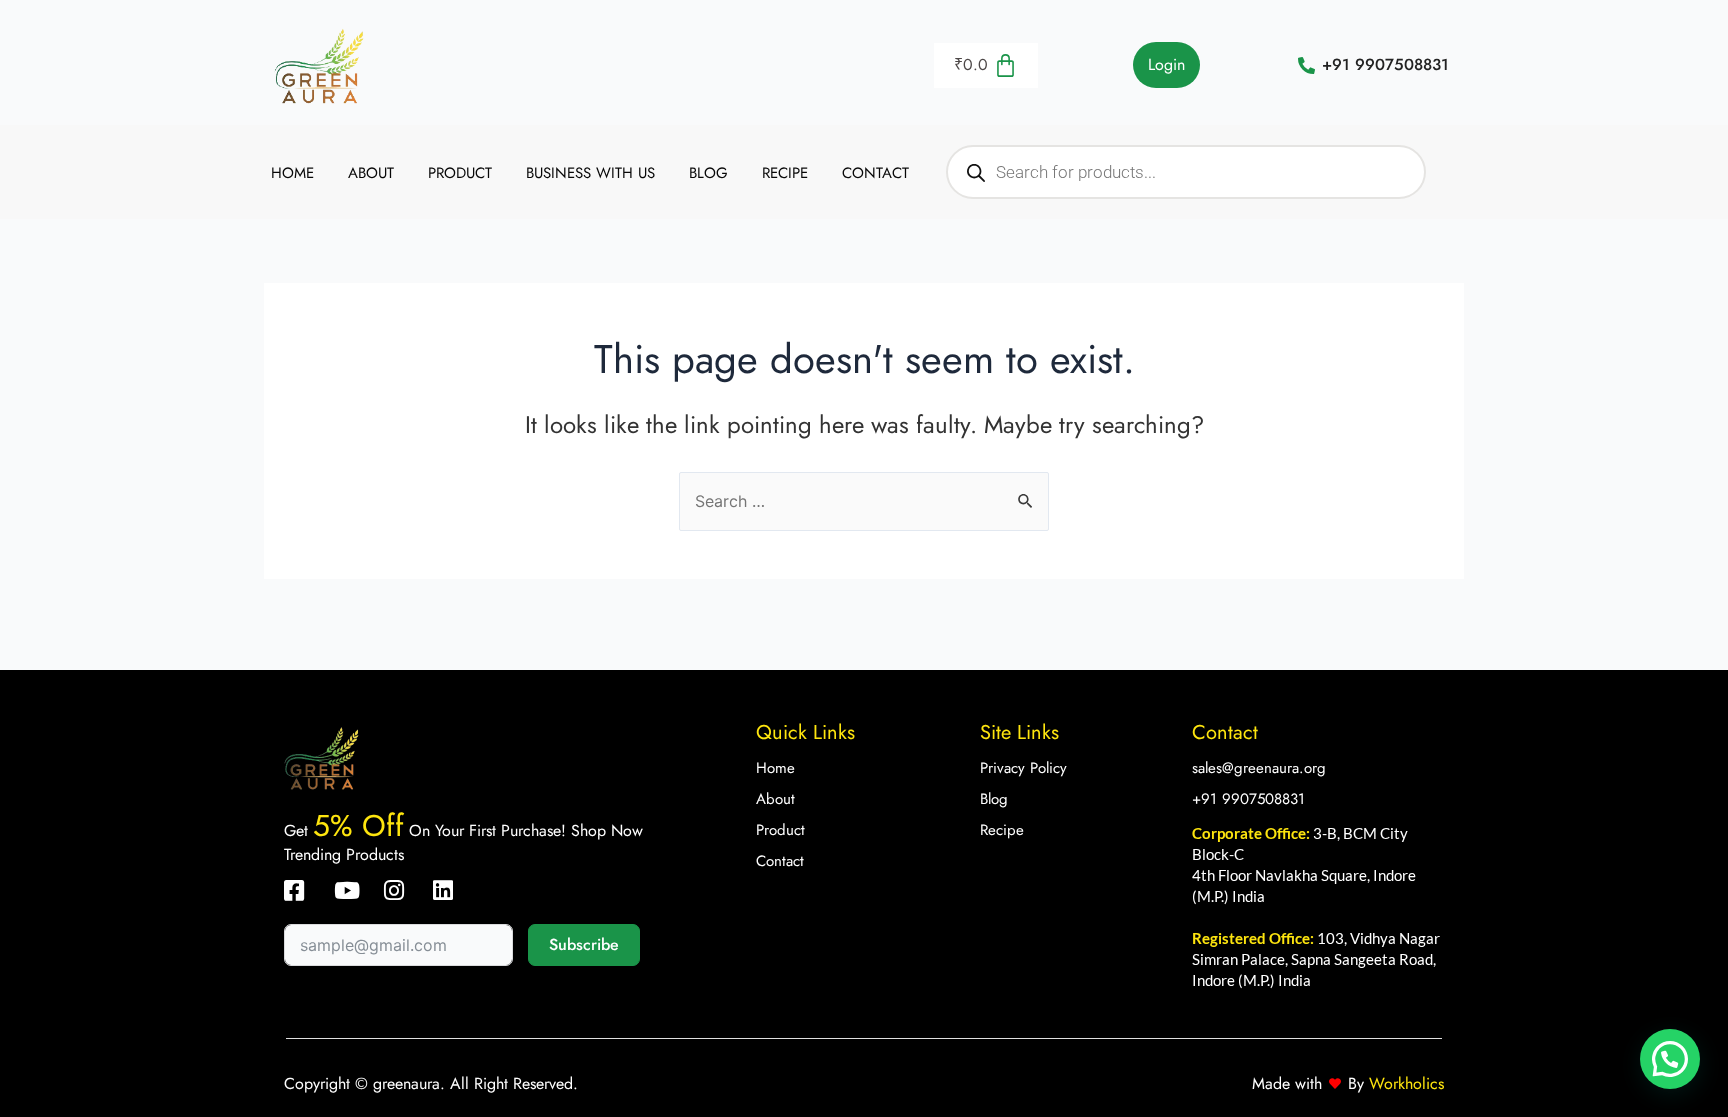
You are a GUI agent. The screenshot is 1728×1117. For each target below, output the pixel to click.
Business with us (590, 173)
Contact (875, 173)
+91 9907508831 (1248, 799)
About (371, 173)
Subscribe (584, 944)
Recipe (785, 173)
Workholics (1404, 1083)
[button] (1670, 1059)
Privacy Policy (1023, 768)
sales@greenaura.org (1259, 768)
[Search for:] (864, 501)
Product (460, 173)
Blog (708, 173)
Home (292, 173)
